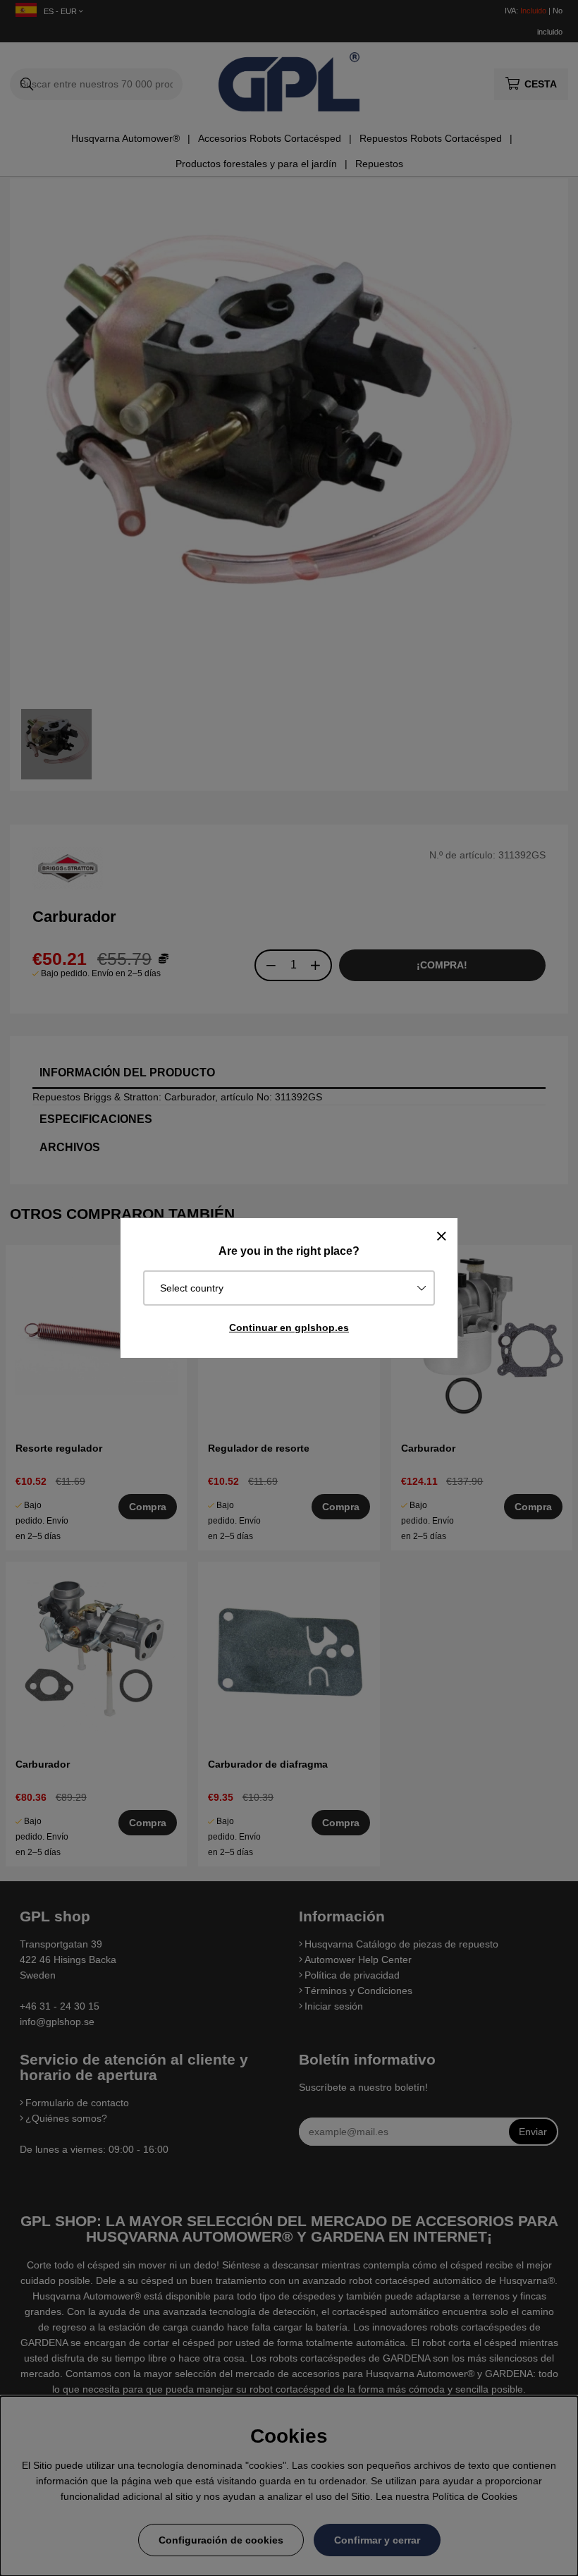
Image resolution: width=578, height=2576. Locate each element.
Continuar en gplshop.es (289, 1328)
